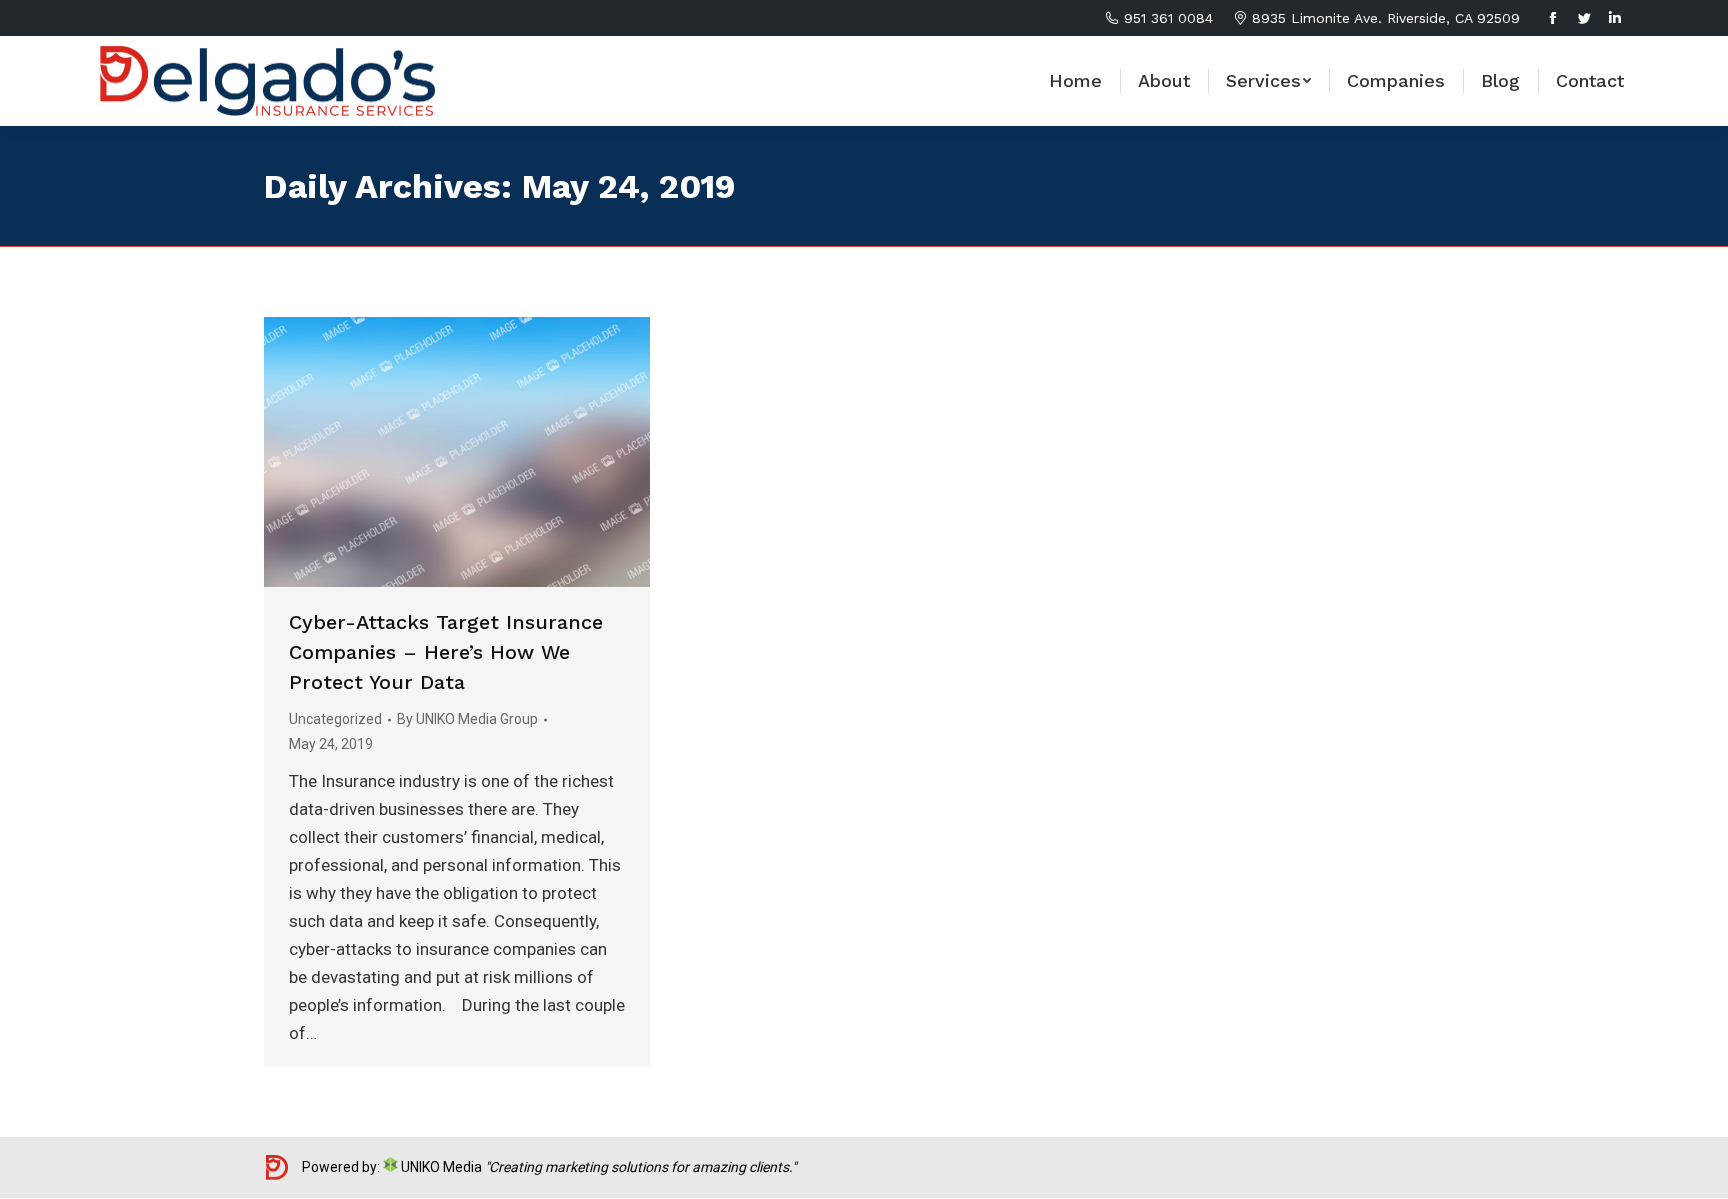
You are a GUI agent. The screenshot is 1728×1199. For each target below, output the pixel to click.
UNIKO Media (440, 1167)
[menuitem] (1075, 81)
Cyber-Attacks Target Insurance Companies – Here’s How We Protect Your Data (446, 652)
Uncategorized (335, 719)
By (467, 719)
